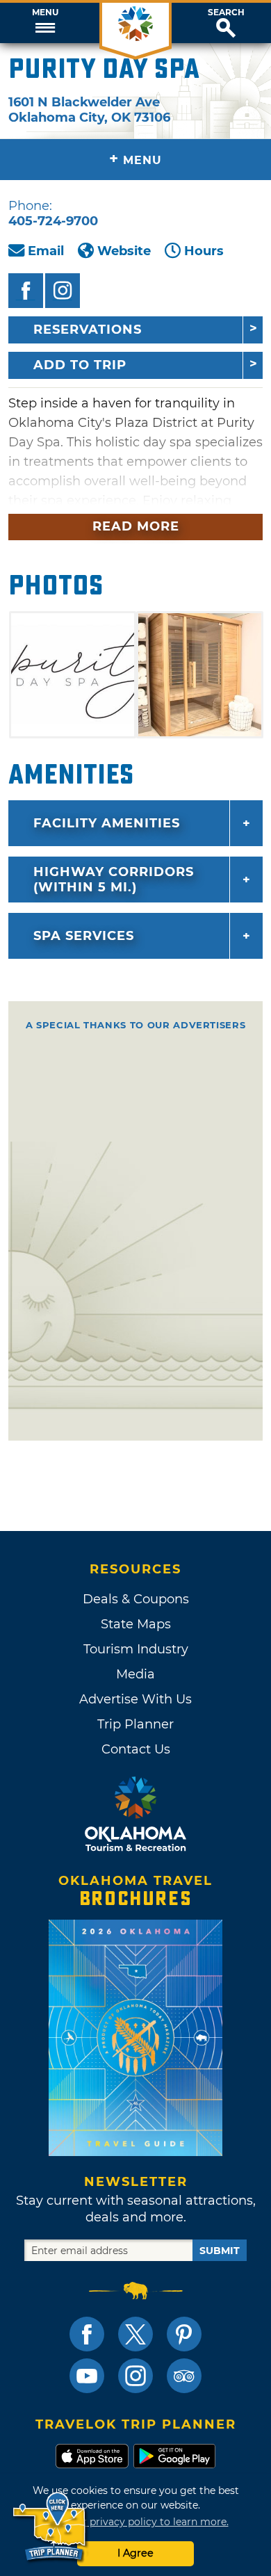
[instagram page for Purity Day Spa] (63, 291)
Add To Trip (80, 365)
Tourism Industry (136, 1649)
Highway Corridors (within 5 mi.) (114, 880)
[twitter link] (135, 2334)
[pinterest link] (184, 2334)
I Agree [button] (135, 2553)
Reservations (88, 330)
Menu (45, 13)
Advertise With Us (135, 1699)
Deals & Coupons (136, 1599)
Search (226, 13)
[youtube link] (87, 2376)
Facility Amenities (107, 823)
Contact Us (136, 1749)
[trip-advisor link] (184, 2376)
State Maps (136, 1624)
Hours (204, 251)
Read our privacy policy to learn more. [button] (136, 2522)
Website (124, 251)
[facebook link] (87, 2334)
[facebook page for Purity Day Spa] (26, 291)
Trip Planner (135, 1724)
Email (46, 251)
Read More (136, 526)
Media (135, 1674)
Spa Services (84, 936)
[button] (45, 23)
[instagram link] (135, 2376)
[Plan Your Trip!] (50, 2527)
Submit (220, 2251)
